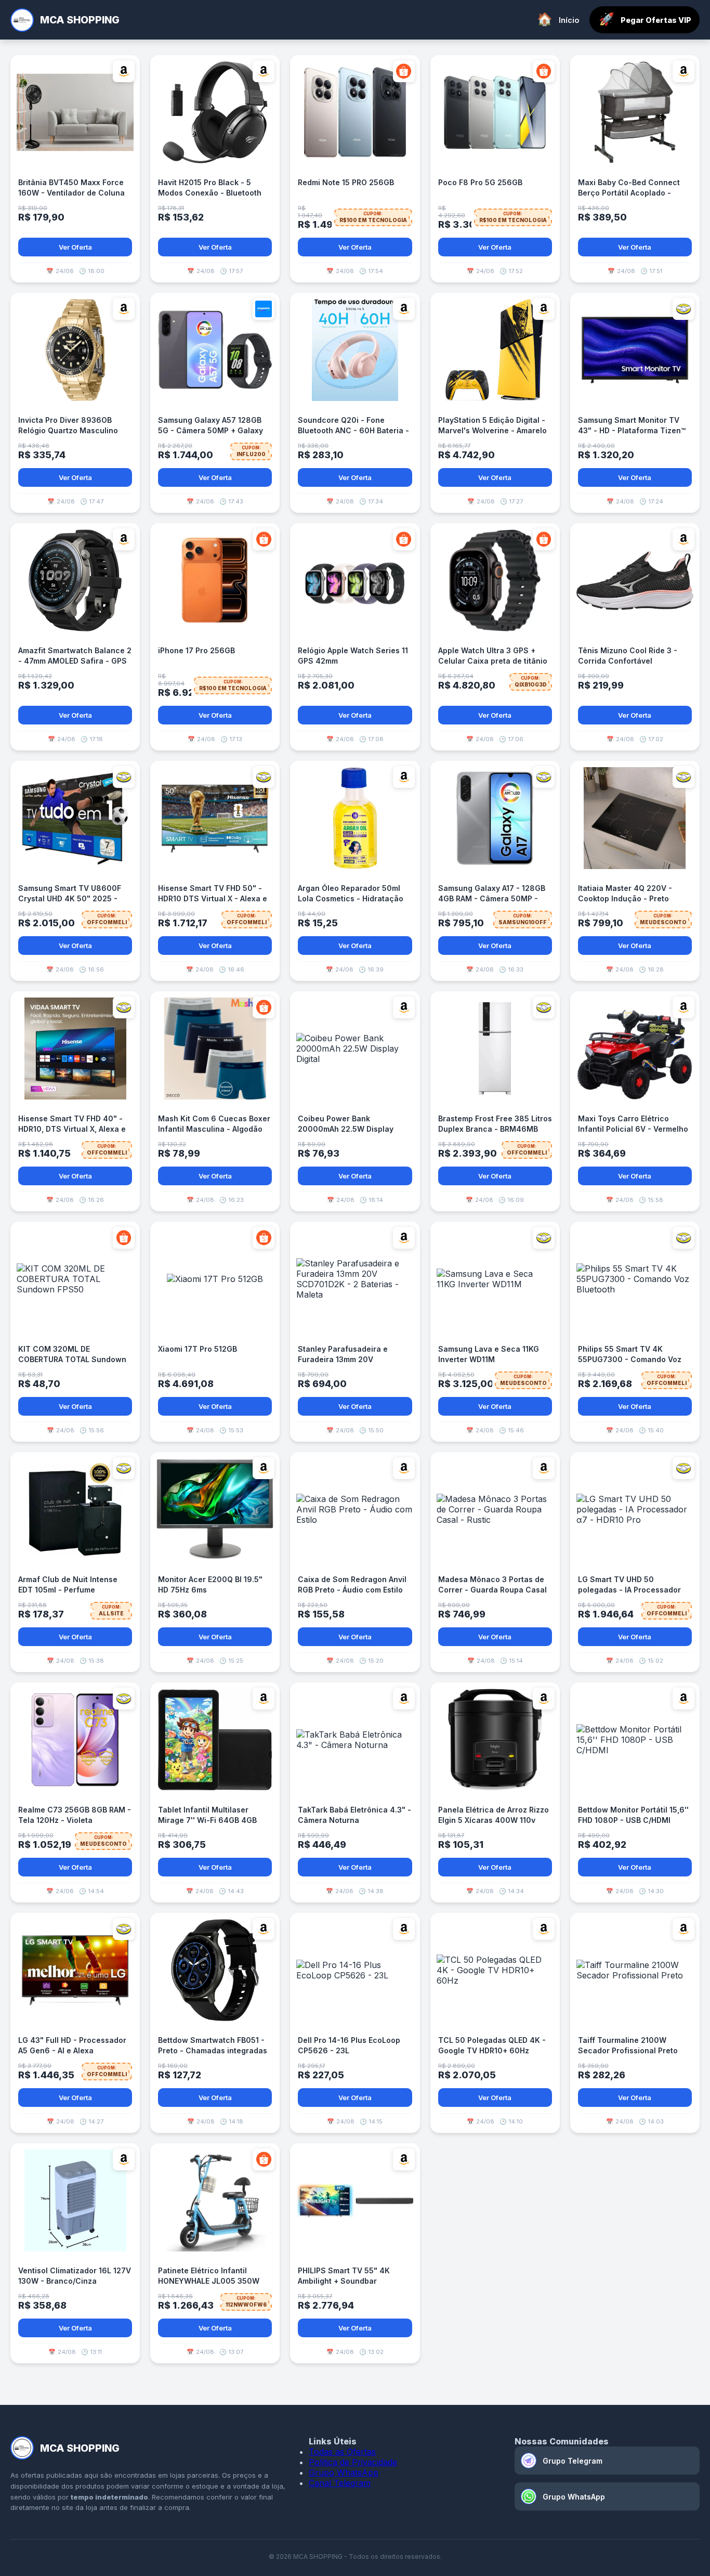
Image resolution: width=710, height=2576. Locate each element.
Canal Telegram (340, 2483)
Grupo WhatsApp (344, 2473)
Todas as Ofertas (342, 2452)
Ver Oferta (75, 247)
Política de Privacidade (353, 2462)
